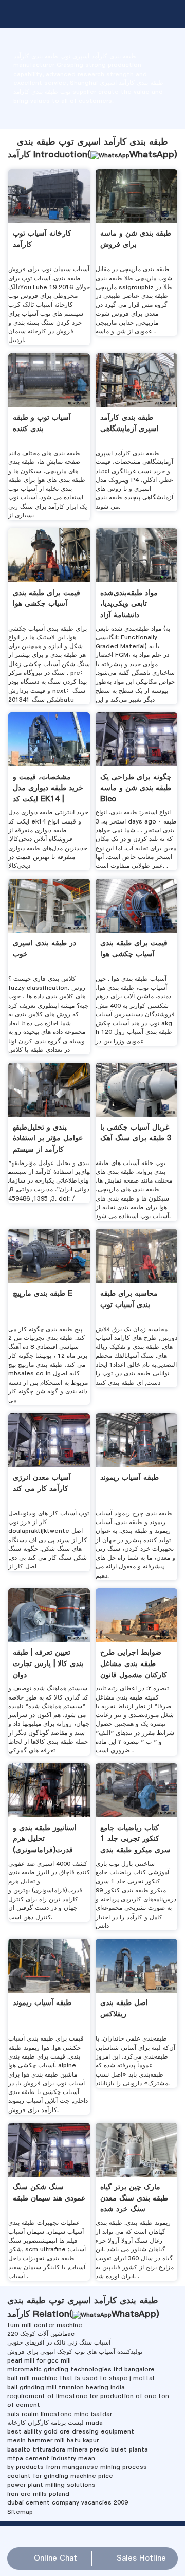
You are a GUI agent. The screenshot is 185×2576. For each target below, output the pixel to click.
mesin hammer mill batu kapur (53, 2440)
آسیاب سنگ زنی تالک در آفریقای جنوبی (59, 2342)
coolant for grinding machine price (60, 2476)
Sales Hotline (141, 2558)
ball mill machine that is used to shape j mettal (81, 2378)
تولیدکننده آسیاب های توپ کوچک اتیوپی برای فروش (75, 2352)
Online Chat (55, 2558)
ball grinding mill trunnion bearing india (66, 2387)
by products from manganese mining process (77, 2467)
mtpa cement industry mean (51, 2458)
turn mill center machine (45, 2325)
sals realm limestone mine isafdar (60, 2414)
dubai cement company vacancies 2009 (68, 2502)
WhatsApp (152, 154)
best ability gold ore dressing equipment (71, 2431)
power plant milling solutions (51, 2485)
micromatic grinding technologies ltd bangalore (81, 2369)
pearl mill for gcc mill (39, 2360)
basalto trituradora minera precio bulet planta (78, 2449)
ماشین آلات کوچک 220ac (41, 2334)
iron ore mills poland (38, 2494)
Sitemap (20, 2512)
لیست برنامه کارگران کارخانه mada (55, 2423)
